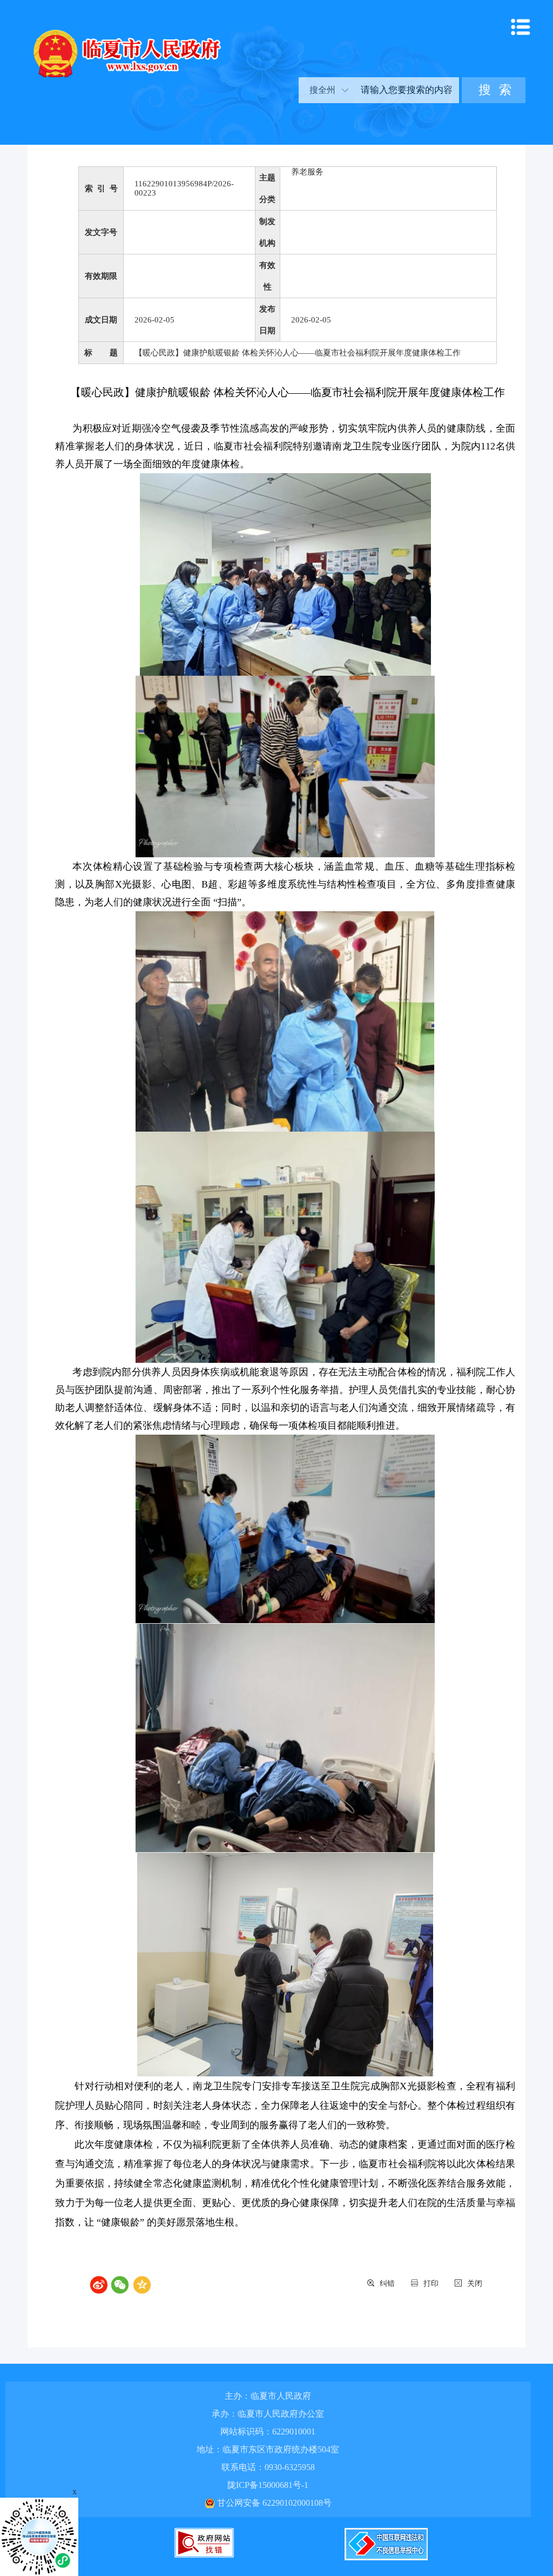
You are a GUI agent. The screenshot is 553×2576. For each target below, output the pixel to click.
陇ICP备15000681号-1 (268, 2485)
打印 (431, 2284)
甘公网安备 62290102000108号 (273, 2503)
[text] (406, 90)
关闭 (475, 2284)
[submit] (494, 90)
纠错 (387, 2284)
